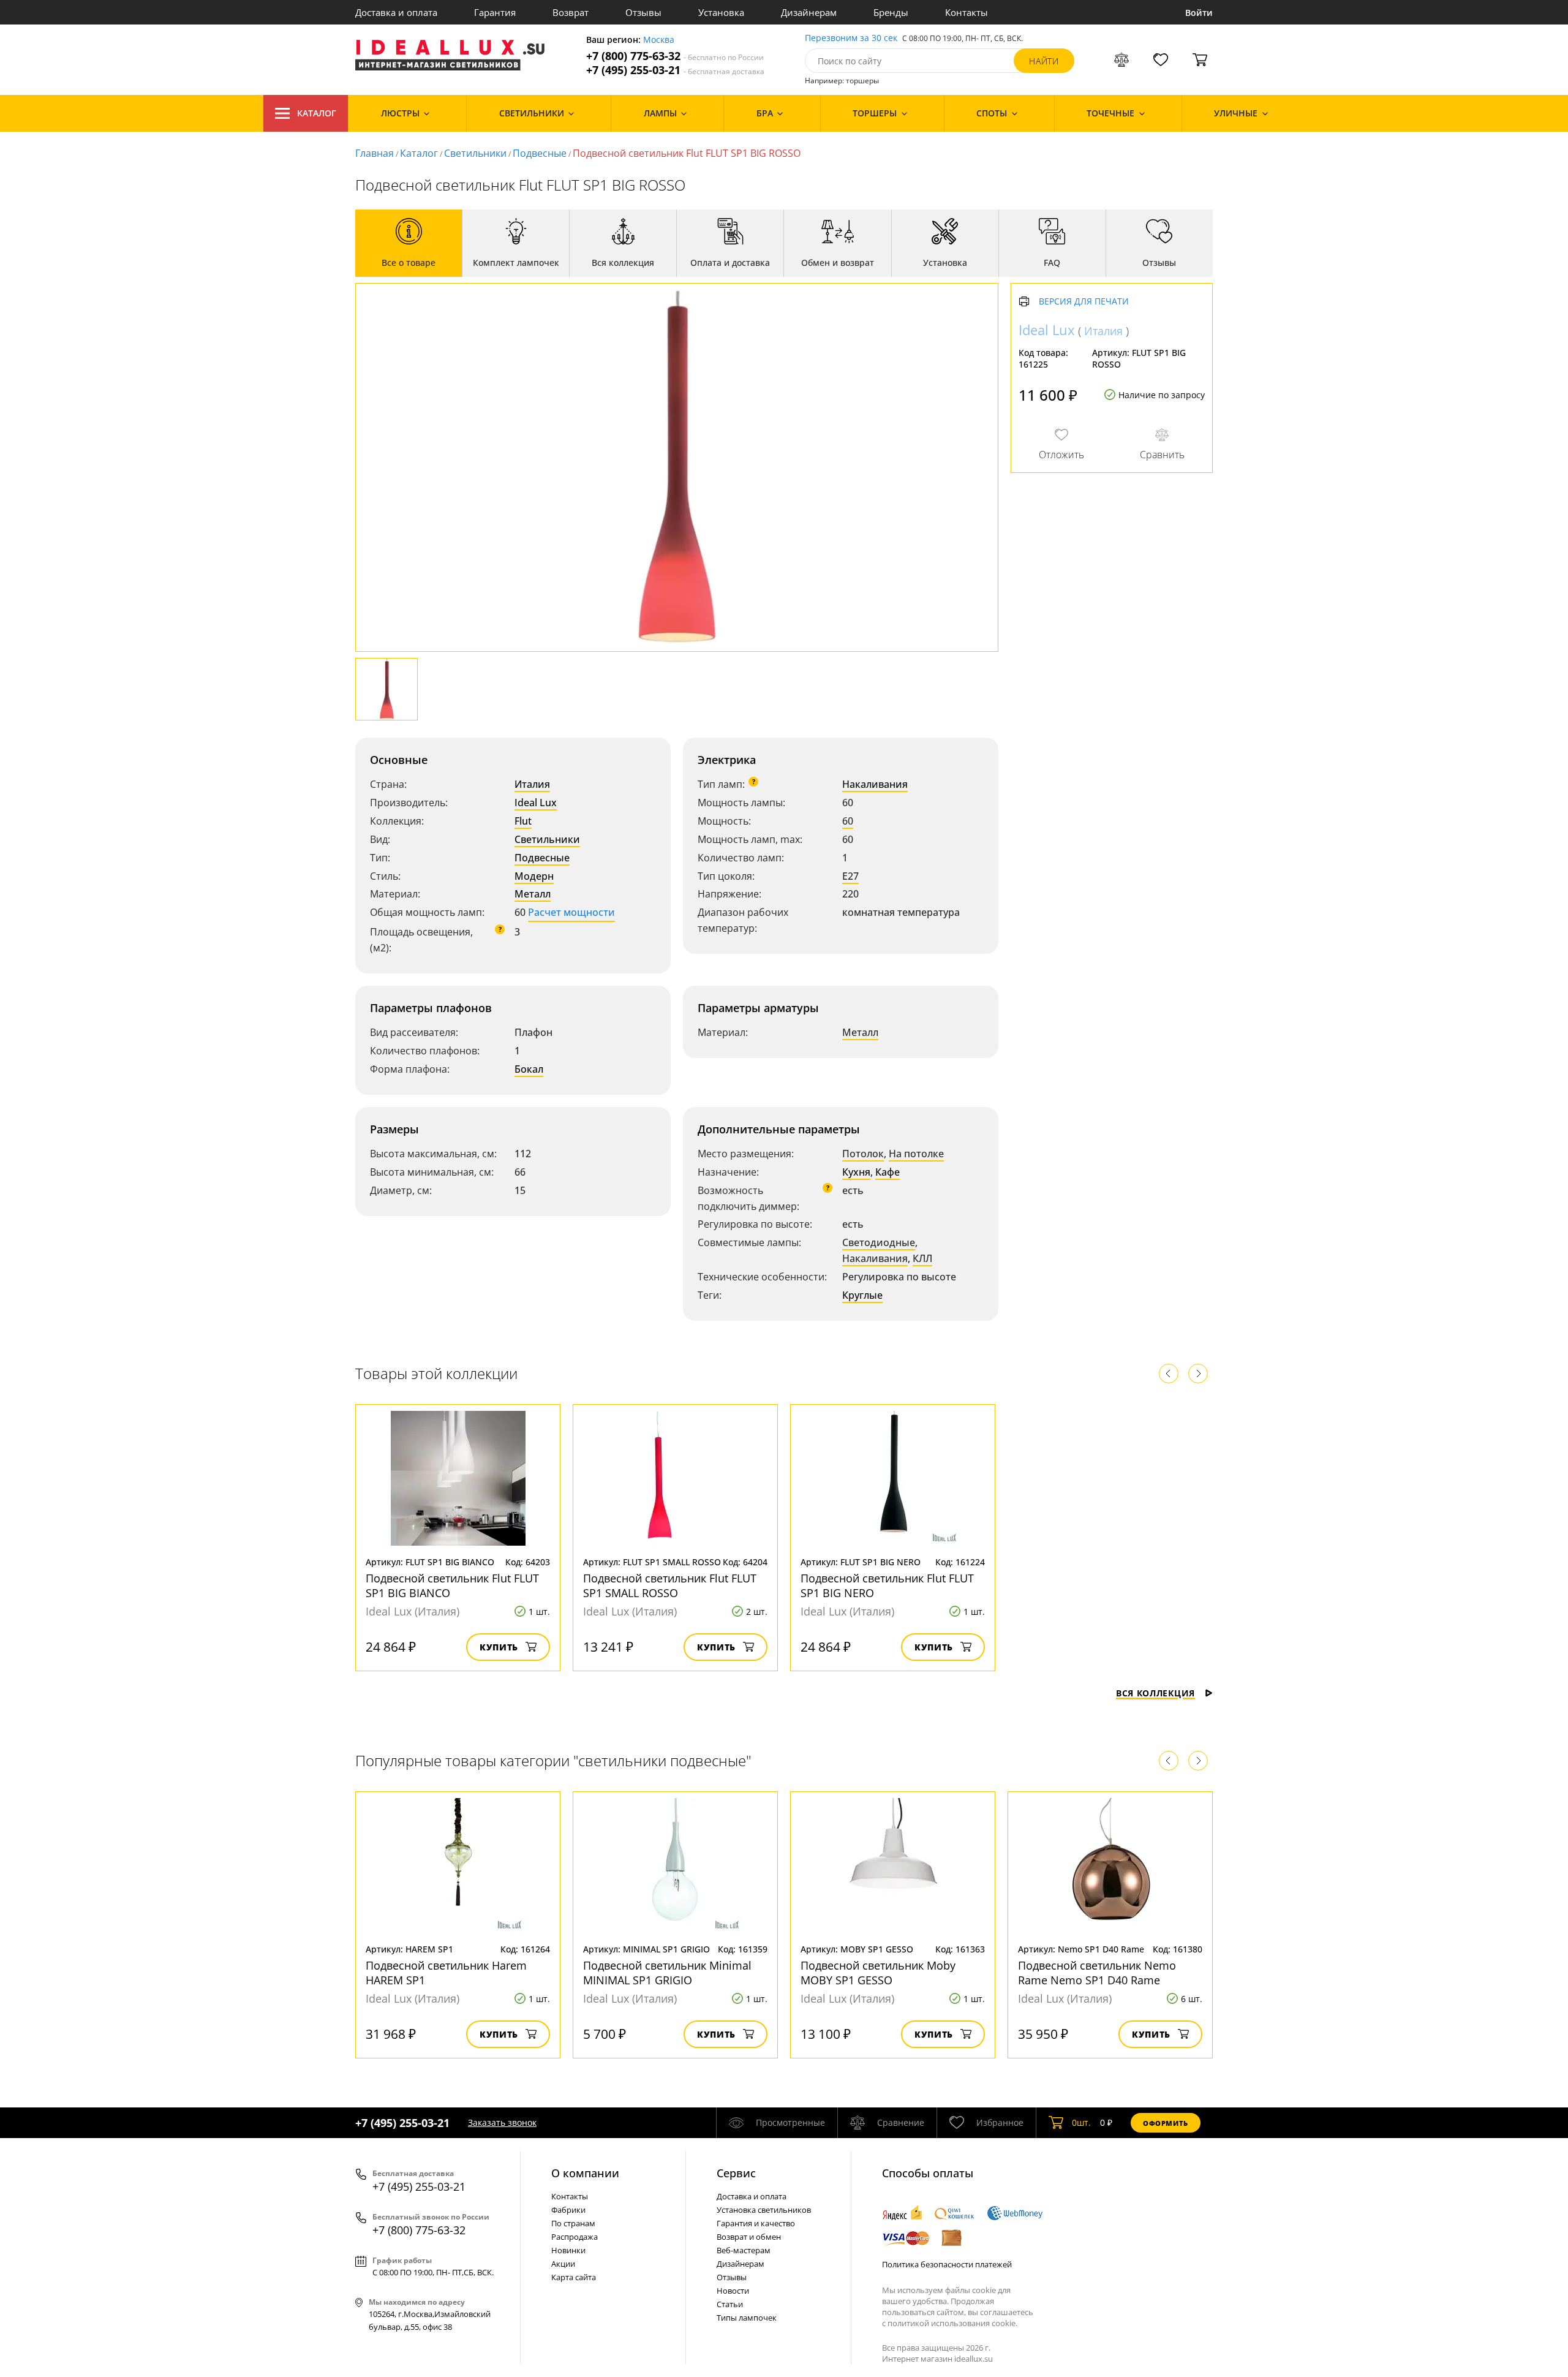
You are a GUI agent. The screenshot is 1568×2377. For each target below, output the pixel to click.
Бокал (529, 1069)
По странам (573, 2223)
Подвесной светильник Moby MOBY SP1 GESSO (878, 1973)
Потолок (863, 1154)
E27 (850, 876)
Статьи (730, 2304)
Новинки (568, 2250)
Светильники (475, 153)
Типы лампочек (747, 2318)
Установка (721, 12)
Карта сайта (574, 2277)
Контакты (967, 12)
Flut (523, 821)
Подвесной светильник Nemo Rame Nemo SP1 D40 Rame (1097, 1973)
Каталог (317, 113)
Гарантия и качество (756, 2223)
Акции (563, 2264)
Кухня (856, 1172)
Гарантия (495, 12)
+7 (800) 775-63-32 (675, 56)
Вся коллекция (1155, 1693)
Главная (375, 153)
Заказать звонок (502, 2122)
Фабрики (568, 2210)
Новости (733, 2291)
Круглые (862, 1295)
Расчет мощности (571, 912)
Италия (532, 784)
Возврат (571, 12)
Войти (1199, 13)
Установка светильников (764, 2210)
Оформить (1166, 2123)
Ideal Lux (536, 803)
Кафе (888, 1172)
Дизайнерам (809, 12)
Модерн (534, 876)
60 (848, 821)
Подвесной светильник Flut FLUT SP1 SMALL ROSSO (670, 1585)
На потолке (916, 1154)
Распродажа (575, 2237)
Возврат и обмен (749, 2237)
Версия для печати (1084, 302)
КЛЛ (922, 1258)
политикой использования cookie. (952, 2323)
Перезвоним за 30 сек (851, 38)
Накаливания (875, 784)
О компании (585, 2173)
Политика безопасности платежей (947, 2264)
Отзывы (643, 12)
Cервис (736, 2173)
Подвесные (540, 153)
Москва (659, 40)
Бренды (891, 12)
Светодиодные (879, 1242)
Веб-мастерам (744, 2250)
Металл (533, 894)
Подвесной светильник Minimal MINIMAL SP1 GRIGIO (667, 1973)
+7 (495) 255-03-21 (675, 70)
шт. (1081, 2122)
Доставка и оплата (396, 12)
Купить (499, 1647)
